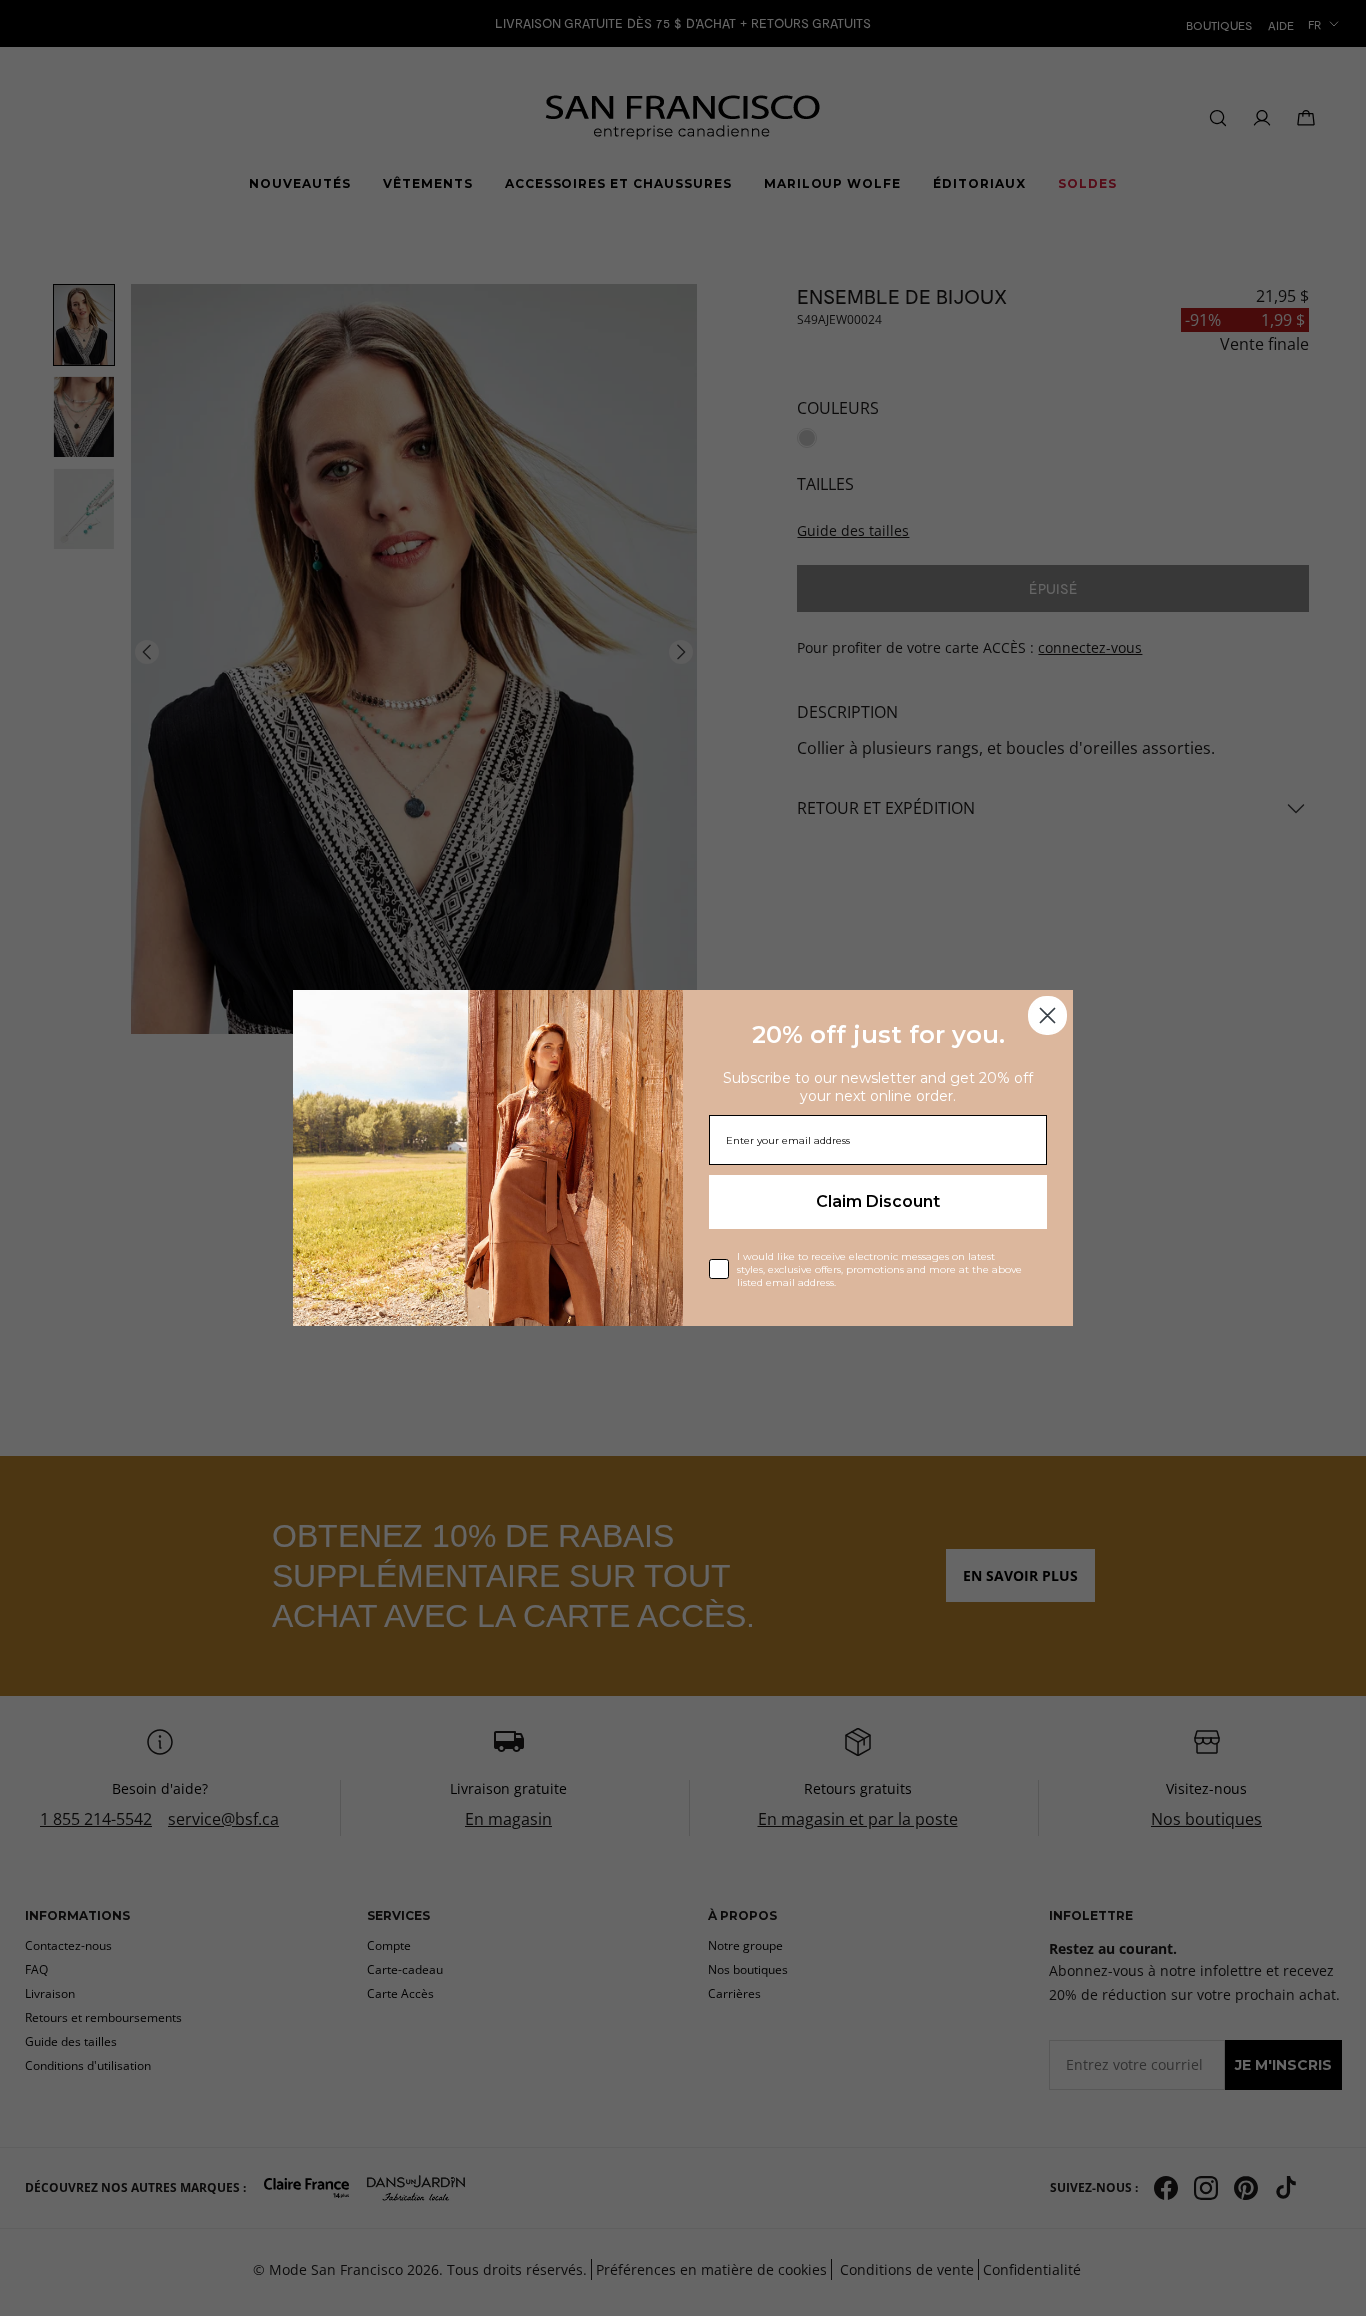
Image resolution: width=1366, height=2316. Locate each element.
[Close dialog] (1047, 1015)
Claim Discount (878, 1201)
